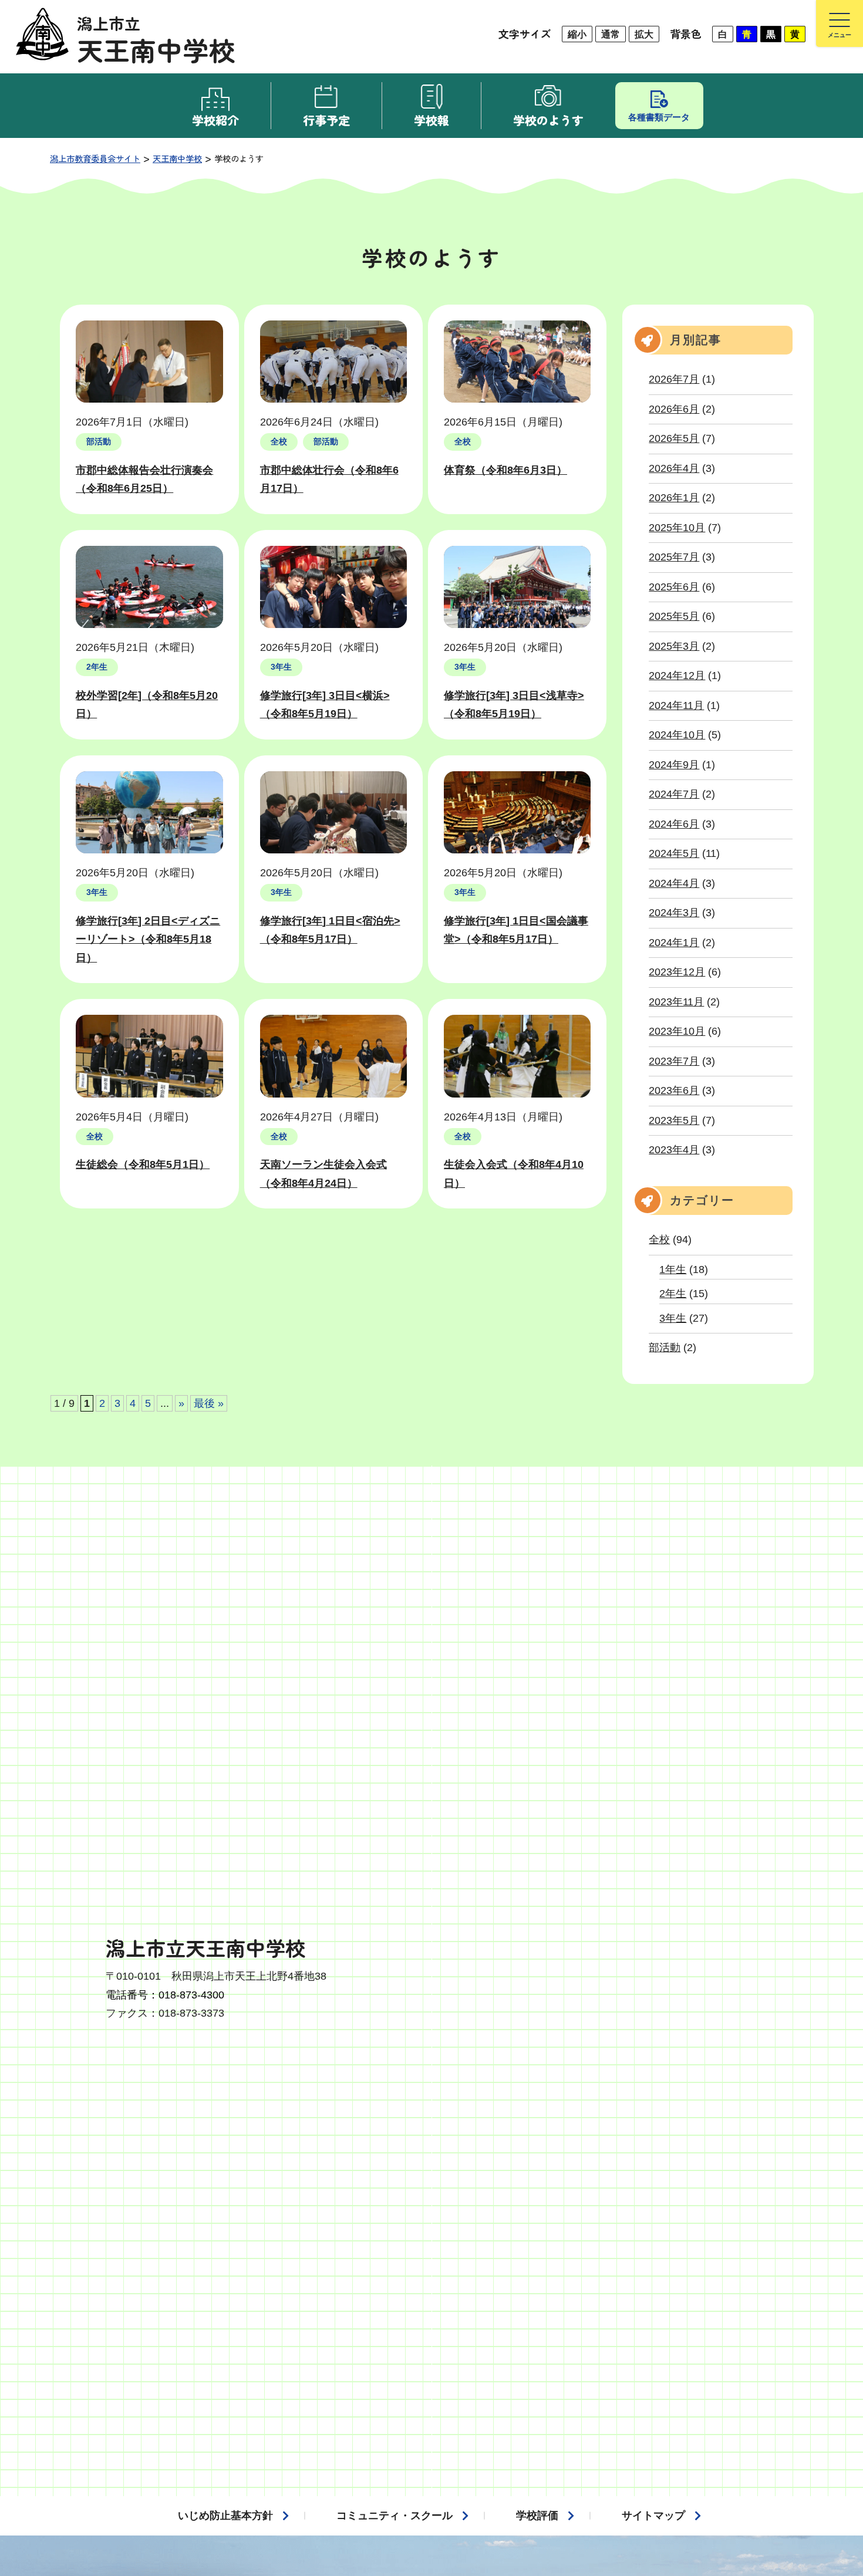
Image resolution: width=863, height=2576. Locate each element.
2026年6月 (674, 409)
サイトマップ (653, 2516)
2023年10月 (677, 1031)
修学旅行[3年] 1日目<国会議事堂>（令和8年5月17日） (516, 930)
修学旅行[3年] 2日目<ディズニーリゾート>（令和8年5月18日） (148, 939)
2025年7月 (674, 557)
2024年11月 (676, 705)
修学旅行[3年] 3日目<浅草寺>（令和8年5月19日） (514, 705)
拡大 (644, 34)
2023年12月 (677, 972)
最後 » (209, 1403)
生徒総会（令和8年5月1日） (143, 1164)
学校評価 (537, 2516)
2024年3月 (674, 913)
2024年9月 (674, 765)
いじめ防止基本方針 (225, 2516)
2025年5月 (674, 616)
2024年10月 (677, 735)
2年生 (673, 1294)
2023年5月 (674, 1120)
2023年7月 (674, 1061)
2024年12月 (677, 676)
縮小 (577, 34)
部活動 (665, 1348)
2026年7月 (674, 379)
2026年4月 (674, 468)
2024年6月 (674, 824)
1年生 (673, 1270)
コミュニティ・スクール (395, 2516)
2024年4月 (674, 883)
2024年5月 (674, 853)
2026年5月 (674, 438)
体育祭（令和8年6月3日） (505, 470)
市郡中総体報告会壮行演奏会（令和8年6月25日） (144, 480)
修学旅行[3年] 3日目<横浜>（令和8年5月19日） (325, 705)
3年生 (673, 1318)
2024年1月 (674, 943)
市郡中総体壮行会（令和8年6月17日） (329, 480)
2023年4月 (674, 1150)
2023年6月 (674, 1091)
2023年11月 (676, 1002)
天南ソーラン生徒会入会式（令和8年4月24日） (323, 1174)
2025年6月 (674, 587)
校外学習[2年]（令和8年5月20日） (147, 705)
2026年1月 (674, 498)
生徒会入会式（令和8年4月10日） (514, 1174)
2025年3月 (674, 646)
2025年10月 (677, 528)
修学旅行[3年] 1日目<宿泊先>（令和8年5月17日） (330, 930)
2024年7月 (674, 794)
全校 (659, 1240)
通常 (611, 34)
